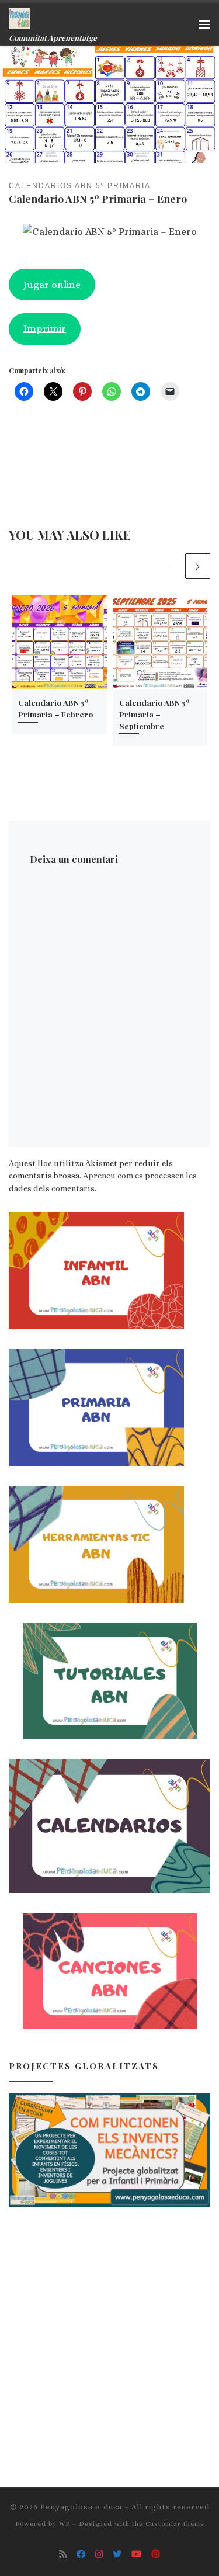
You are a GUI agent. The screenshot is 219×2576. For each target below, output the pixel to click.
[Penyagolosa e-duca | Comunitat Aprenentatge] (19, 17)
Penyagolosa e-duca (81, 2507)
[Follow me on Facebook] (81, 2554)
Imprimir (45, 328)
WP (65, 2524)
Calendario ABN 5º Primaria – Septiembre (154, 714)
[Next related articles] (198, 566)
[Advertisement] (109, 2337)
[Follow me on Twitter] (117, 2554)
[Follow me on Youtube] (137, 2554)
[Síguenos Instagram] (99, 2554)
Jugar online (52, 285)
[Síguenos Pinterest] (156, 2554)
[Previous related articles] (170, 566)
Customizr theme (175, 2524)
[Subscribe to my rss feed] (63, 2554)
